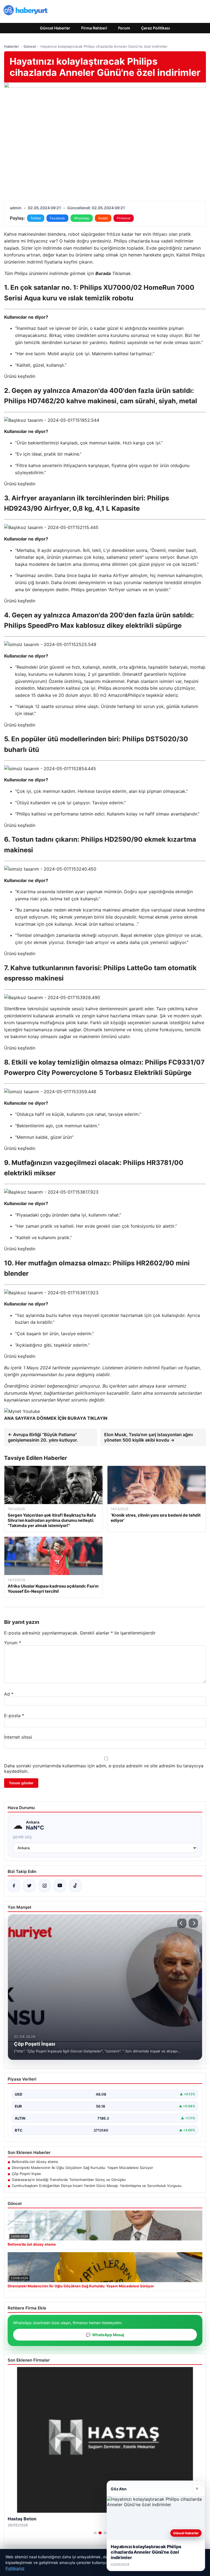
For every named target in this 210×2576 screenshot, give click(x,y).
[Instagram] (45, 1886)
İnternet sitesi (18, 1737)
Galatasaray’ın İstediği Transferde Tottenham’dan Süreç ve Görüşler (69, 2180)
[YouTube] (60, 1886)
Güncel (30, 46)
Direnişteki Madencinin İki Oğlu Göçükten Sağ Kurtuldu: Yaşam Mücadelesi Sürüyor (82, 2168)
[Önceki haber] (182, 1923)
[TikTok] (75, 1886)
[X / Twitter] (29, 1886)
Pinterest (124, 218)
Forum (124, 28)
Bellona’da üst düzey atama (35, 2162)
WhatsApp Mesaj (105, 2335)
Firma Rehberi (94, 28)
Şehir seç (23, 1837)
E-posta (14, 1716)
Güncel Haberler (55, 28)
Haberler (11, 46)
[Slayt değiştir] (95, 2533)
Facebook (57, 218)
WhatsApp (82, 218)
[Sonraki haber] (193, 1923)
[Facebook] (14, 1886)
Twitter (36, 218)
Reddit (103, 218)
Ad (9, 1694)
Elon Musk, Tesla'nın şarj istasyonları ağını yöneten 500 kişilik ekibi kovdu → (148, 1437)
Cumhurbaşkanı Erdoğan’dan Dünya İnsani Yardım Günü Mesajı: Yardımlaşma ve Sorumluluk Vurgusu (97, 2186)
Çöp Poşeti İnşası (26, 2174)
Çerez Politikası (156, 28)
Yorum (13, 1643)
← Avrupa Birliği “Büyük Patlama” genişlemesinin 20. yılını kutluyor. (43, 1437)
